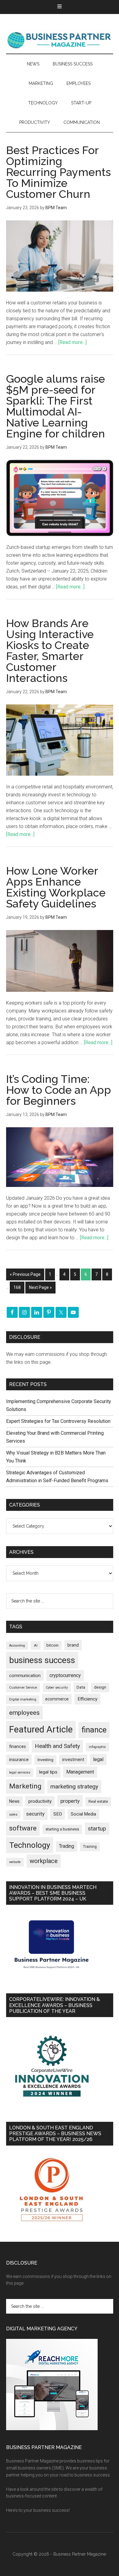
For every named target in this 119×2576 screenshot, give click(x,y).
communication (25, 1676)
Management (80, 1772)
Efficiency (87, 1699)
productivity (40, 1801)
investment (73, 1760)
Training (90, 1847)
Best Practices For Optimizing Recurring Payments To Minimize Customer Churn (58, 172)
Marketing (25, 1786)
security (35, 1814)
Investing (45, 1760)
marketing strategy (74, 1786)
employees (24, 1713)
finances (18, 1746)
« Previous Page (25, 1274)
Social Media (83, 1814)
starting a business (62, 1829)
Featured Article (41, 1729)
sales (13, 1814)
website (15, 1862)
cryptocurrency (65, 1675)
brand (73, 1645)
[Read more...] (72, 342)
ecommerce (57, 1699)
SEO (58, 1814)
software (23, 1828)
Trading (67, 1846)
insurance (19, 1760)
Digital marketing (23, 1699)
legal (98, 1759)
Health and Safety (57, 1746)
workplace (44, 1861)
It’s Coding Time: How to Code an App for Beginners (59, 1090)
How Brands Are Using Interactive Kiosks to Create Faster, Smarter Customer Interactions (50, 651)
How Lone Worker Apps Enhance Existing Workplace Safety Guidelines (56, 887)
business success (42, 1660)
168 (17, 1287)
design (100, 1687)
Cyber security (57, 1688)
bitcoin (52, 1645)
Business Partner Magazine (60, 40)
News (14, 1801)
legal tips (48, 1772)
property (70, 1801)
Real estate (98, 1801)
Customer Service (23, 1688)
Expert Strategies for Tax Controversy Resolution (59, 1421)
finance (94, 1730)
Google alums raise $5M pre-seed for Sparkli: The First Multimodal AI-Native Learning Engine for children (56, 406)
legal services (20, 1772)
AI (36, 1645)
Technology (30, 1845)
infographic (97, 1747)
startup (97, 1829)
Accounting (17, 1646)
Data (81, 1687)
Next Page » (40, 1287)
